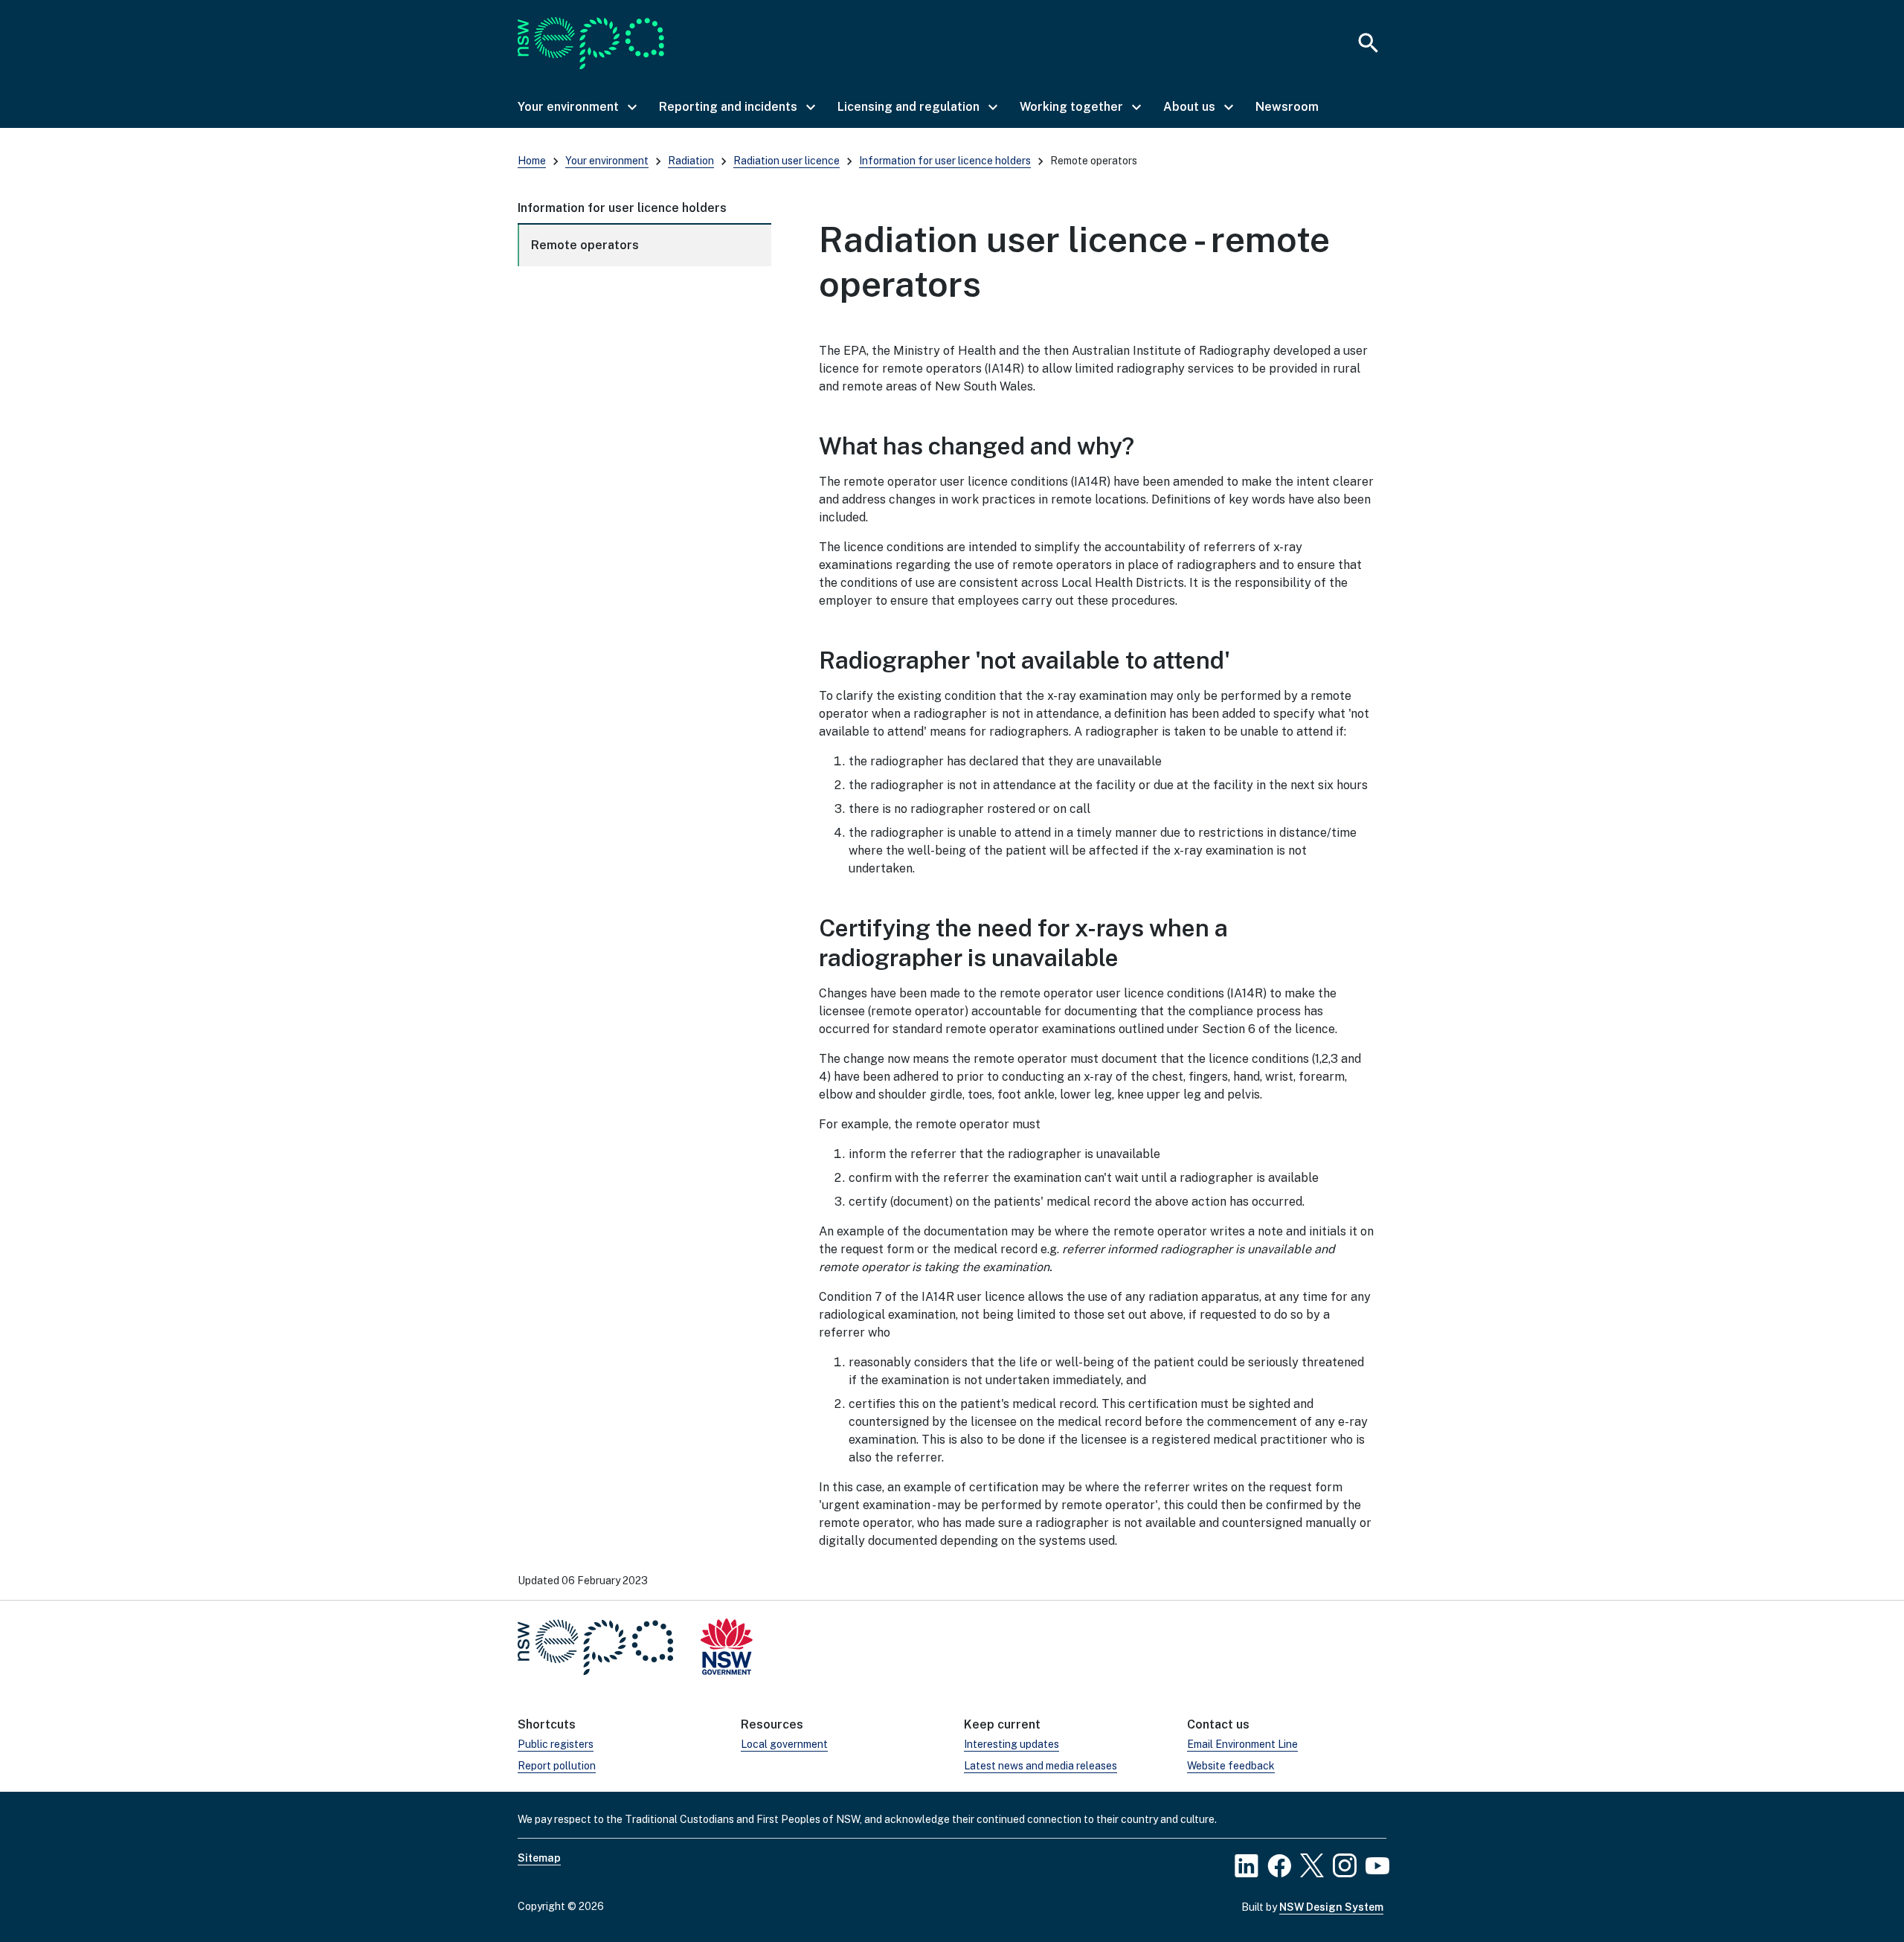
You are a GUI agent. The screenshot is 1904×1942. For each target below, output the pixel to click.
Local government (784, 1744)
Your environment (607, 161)
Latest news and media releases (1041, 1766)
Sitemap (539, 1858)
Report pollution (557, 1766)
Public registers (556, 1744)
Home (532, 161)
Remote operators (585, 245)
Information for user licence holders (945, 161)
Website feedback (1231, 1766)
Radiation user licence (787, 161)
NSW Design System (1331, 1907)
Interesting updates (1011, 1744)
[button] (576, 107)
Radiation (691, 161)
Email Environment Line (1242, 1744)
